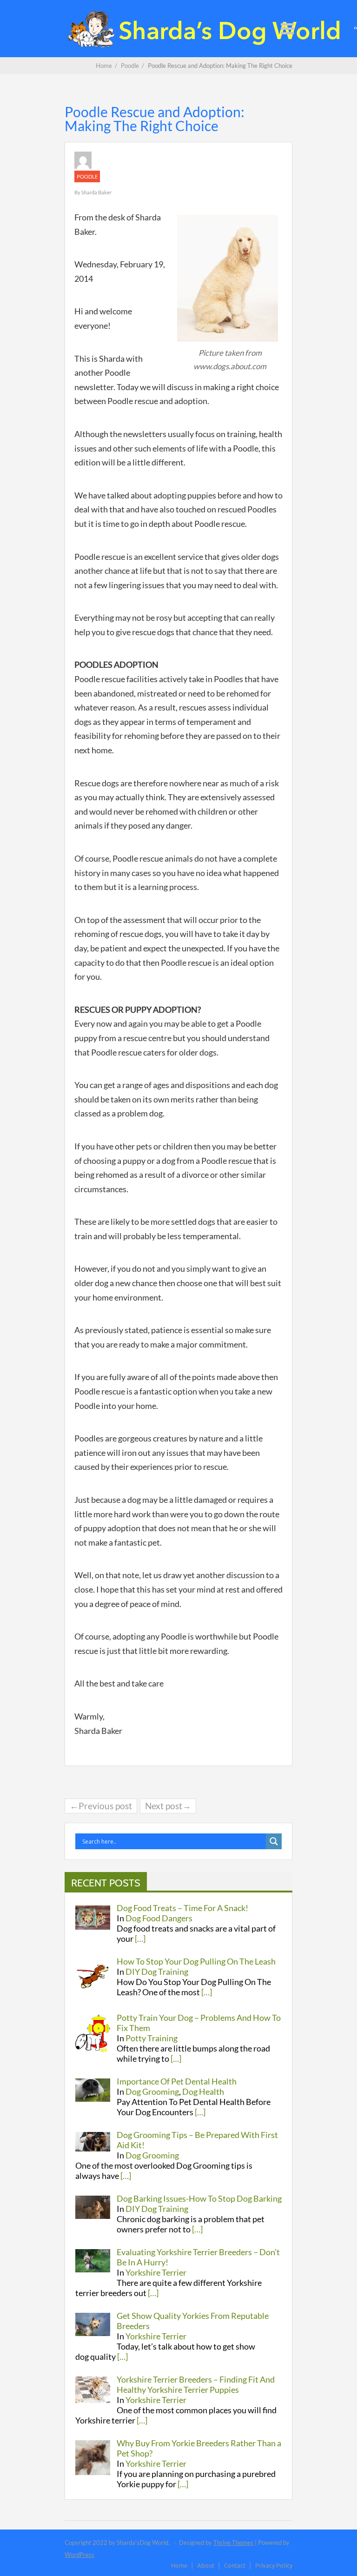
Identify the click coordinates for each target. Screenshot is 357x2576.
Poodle (87, 176)
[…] (140, 1939)
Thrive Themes (233, 2543)
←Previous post (101, 1806)
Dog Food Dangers (159, 1918)
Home (179, 2565)
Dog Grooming (152, 2091)
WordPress (79, 2555)
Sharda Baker (96, 192)
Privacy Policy (274, 2565)
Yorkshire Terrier (156, 2272)
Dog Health (203, 2091)
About (206, 2565)
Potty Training (152, 2038)
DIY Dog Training (157, 1972)
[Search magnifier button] (274, 1841)
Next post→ (168, 1806)
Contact (235, 2565)
